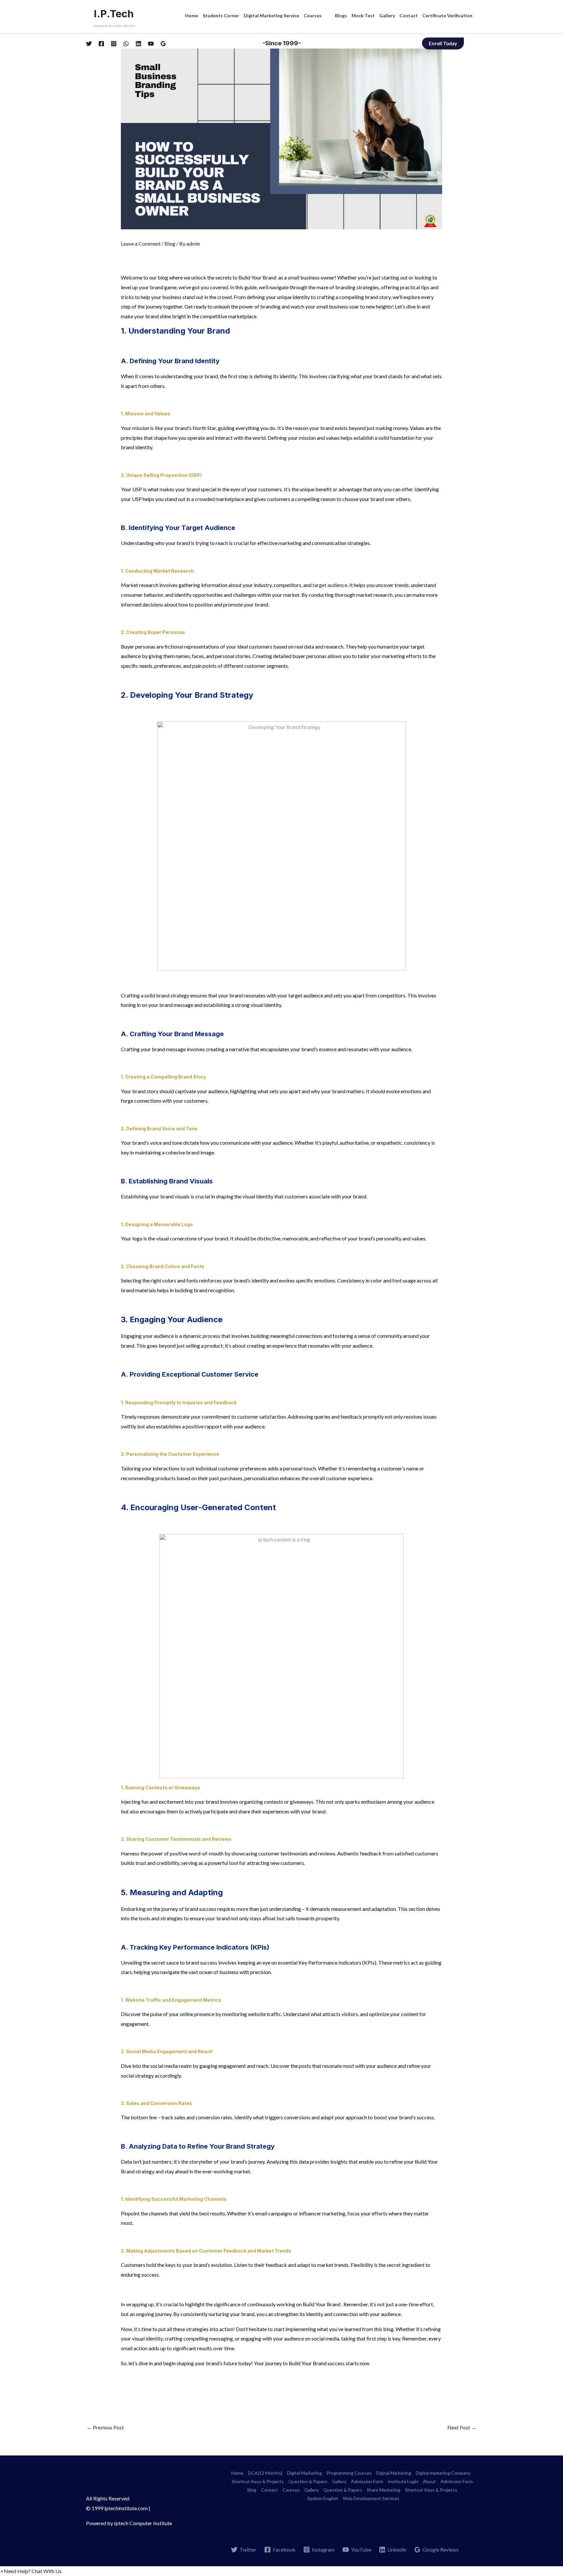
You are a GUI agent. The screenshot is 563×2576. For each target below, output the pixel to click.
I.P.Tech (114, 14)
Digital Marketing (304, 2473)
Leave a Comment (141, 243)
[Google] (163, 44)
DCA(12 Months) (265, 2473)
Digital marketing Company (443, 2473)
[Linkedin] (138, 44)
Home (192, 15)
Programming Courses (349, 2473)
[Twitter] (89, 44)
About (429, 2481)
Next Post (462, 2427)
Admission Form (367, 2481)
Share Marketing (384, 2490)
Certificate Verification (447, 15)
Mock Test (363, 15)
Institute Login (403, 2481)
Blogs (341, 15)
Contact (409, 15)
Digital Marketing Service (271, 15)
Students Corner (221, 15)
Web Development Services (371, 2498)
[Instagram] (114, 44)
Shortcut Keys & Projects (258, 2481)
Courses (313, 15)
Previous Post (105, 2427)
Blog (170, 243)
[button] (31, 2571)
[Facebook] (101, 44)
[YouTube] (151, 44)
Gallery (387, 15)
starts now (357, 2363)
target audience (330, 585)
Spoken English (323, 2498)
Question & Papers (308, 2481)
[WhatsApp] (126, 44)
